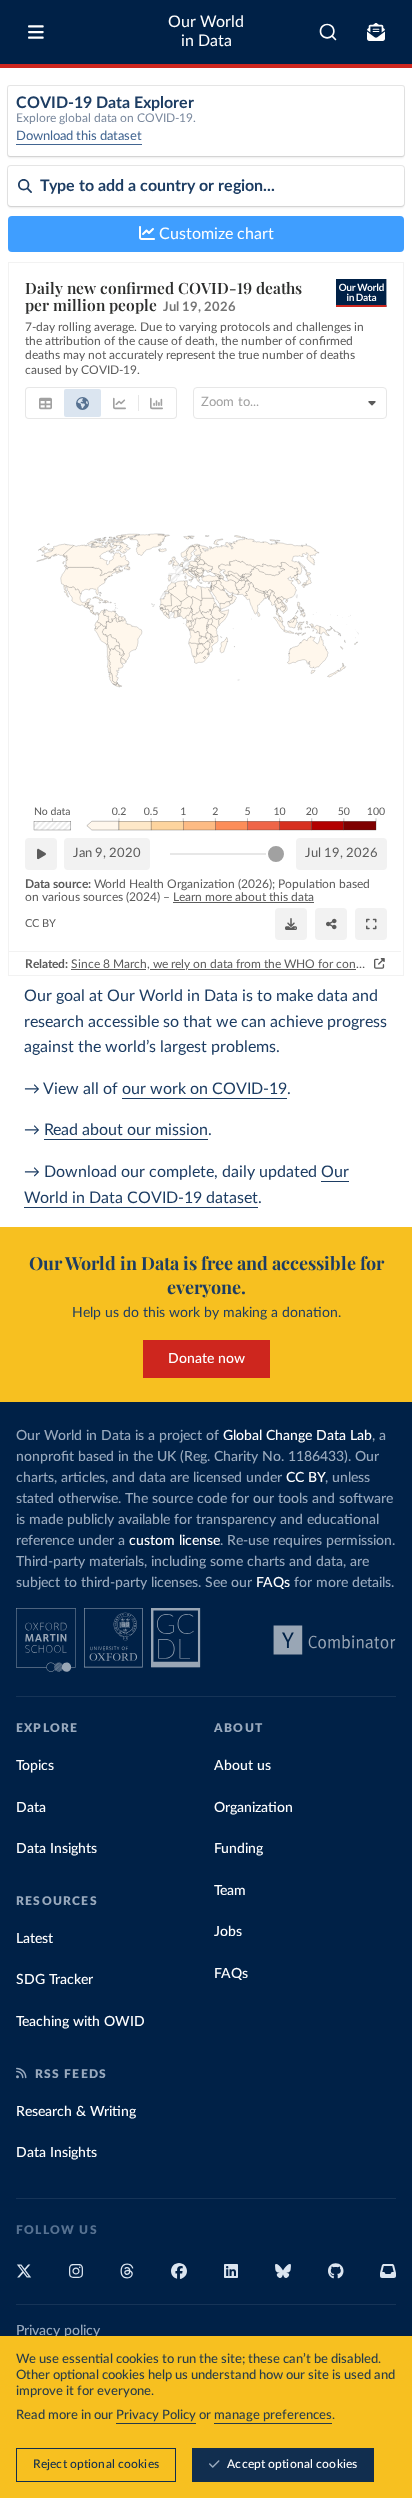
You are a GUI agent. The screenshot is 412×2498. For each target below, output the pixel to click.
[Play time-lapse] (41, 854)
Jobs (228, 1932)
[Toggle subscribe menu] (376, 32)
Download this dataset (79, 136)
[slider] (276, 854)
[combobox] (328, 32)
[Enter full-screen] (371, 924)
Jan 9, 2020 (107, 853)
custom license (174, 1541)
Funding (238, 1849)
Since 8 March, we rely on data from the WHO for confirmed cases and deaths (220, 964)
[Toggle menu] (36, 32)
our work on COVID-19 (204, 1089)
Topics (35, 1766)
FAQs (273, 1583)
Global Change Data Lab (297, 1436)
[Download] (291, 924)
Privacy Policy (156, 2415)
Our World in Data (206, 31)
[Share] (331, 924)
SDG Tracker (54, 1980)
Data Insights (56, 1849)
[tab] (45, 403)
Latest (34, 1939)
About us (242, 1766)
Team (230, 1891)
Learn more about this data (243, 897)
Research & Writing (76, 2112)
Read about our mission (126, 1130)
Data (31, 1808)
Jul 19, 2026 (341, 853)
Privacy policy (58, 2331)
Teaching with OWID (80, 2022)
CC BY (40, 923)
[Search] (328, 32)
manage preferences (273, 2415)
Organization (253, 1808)
